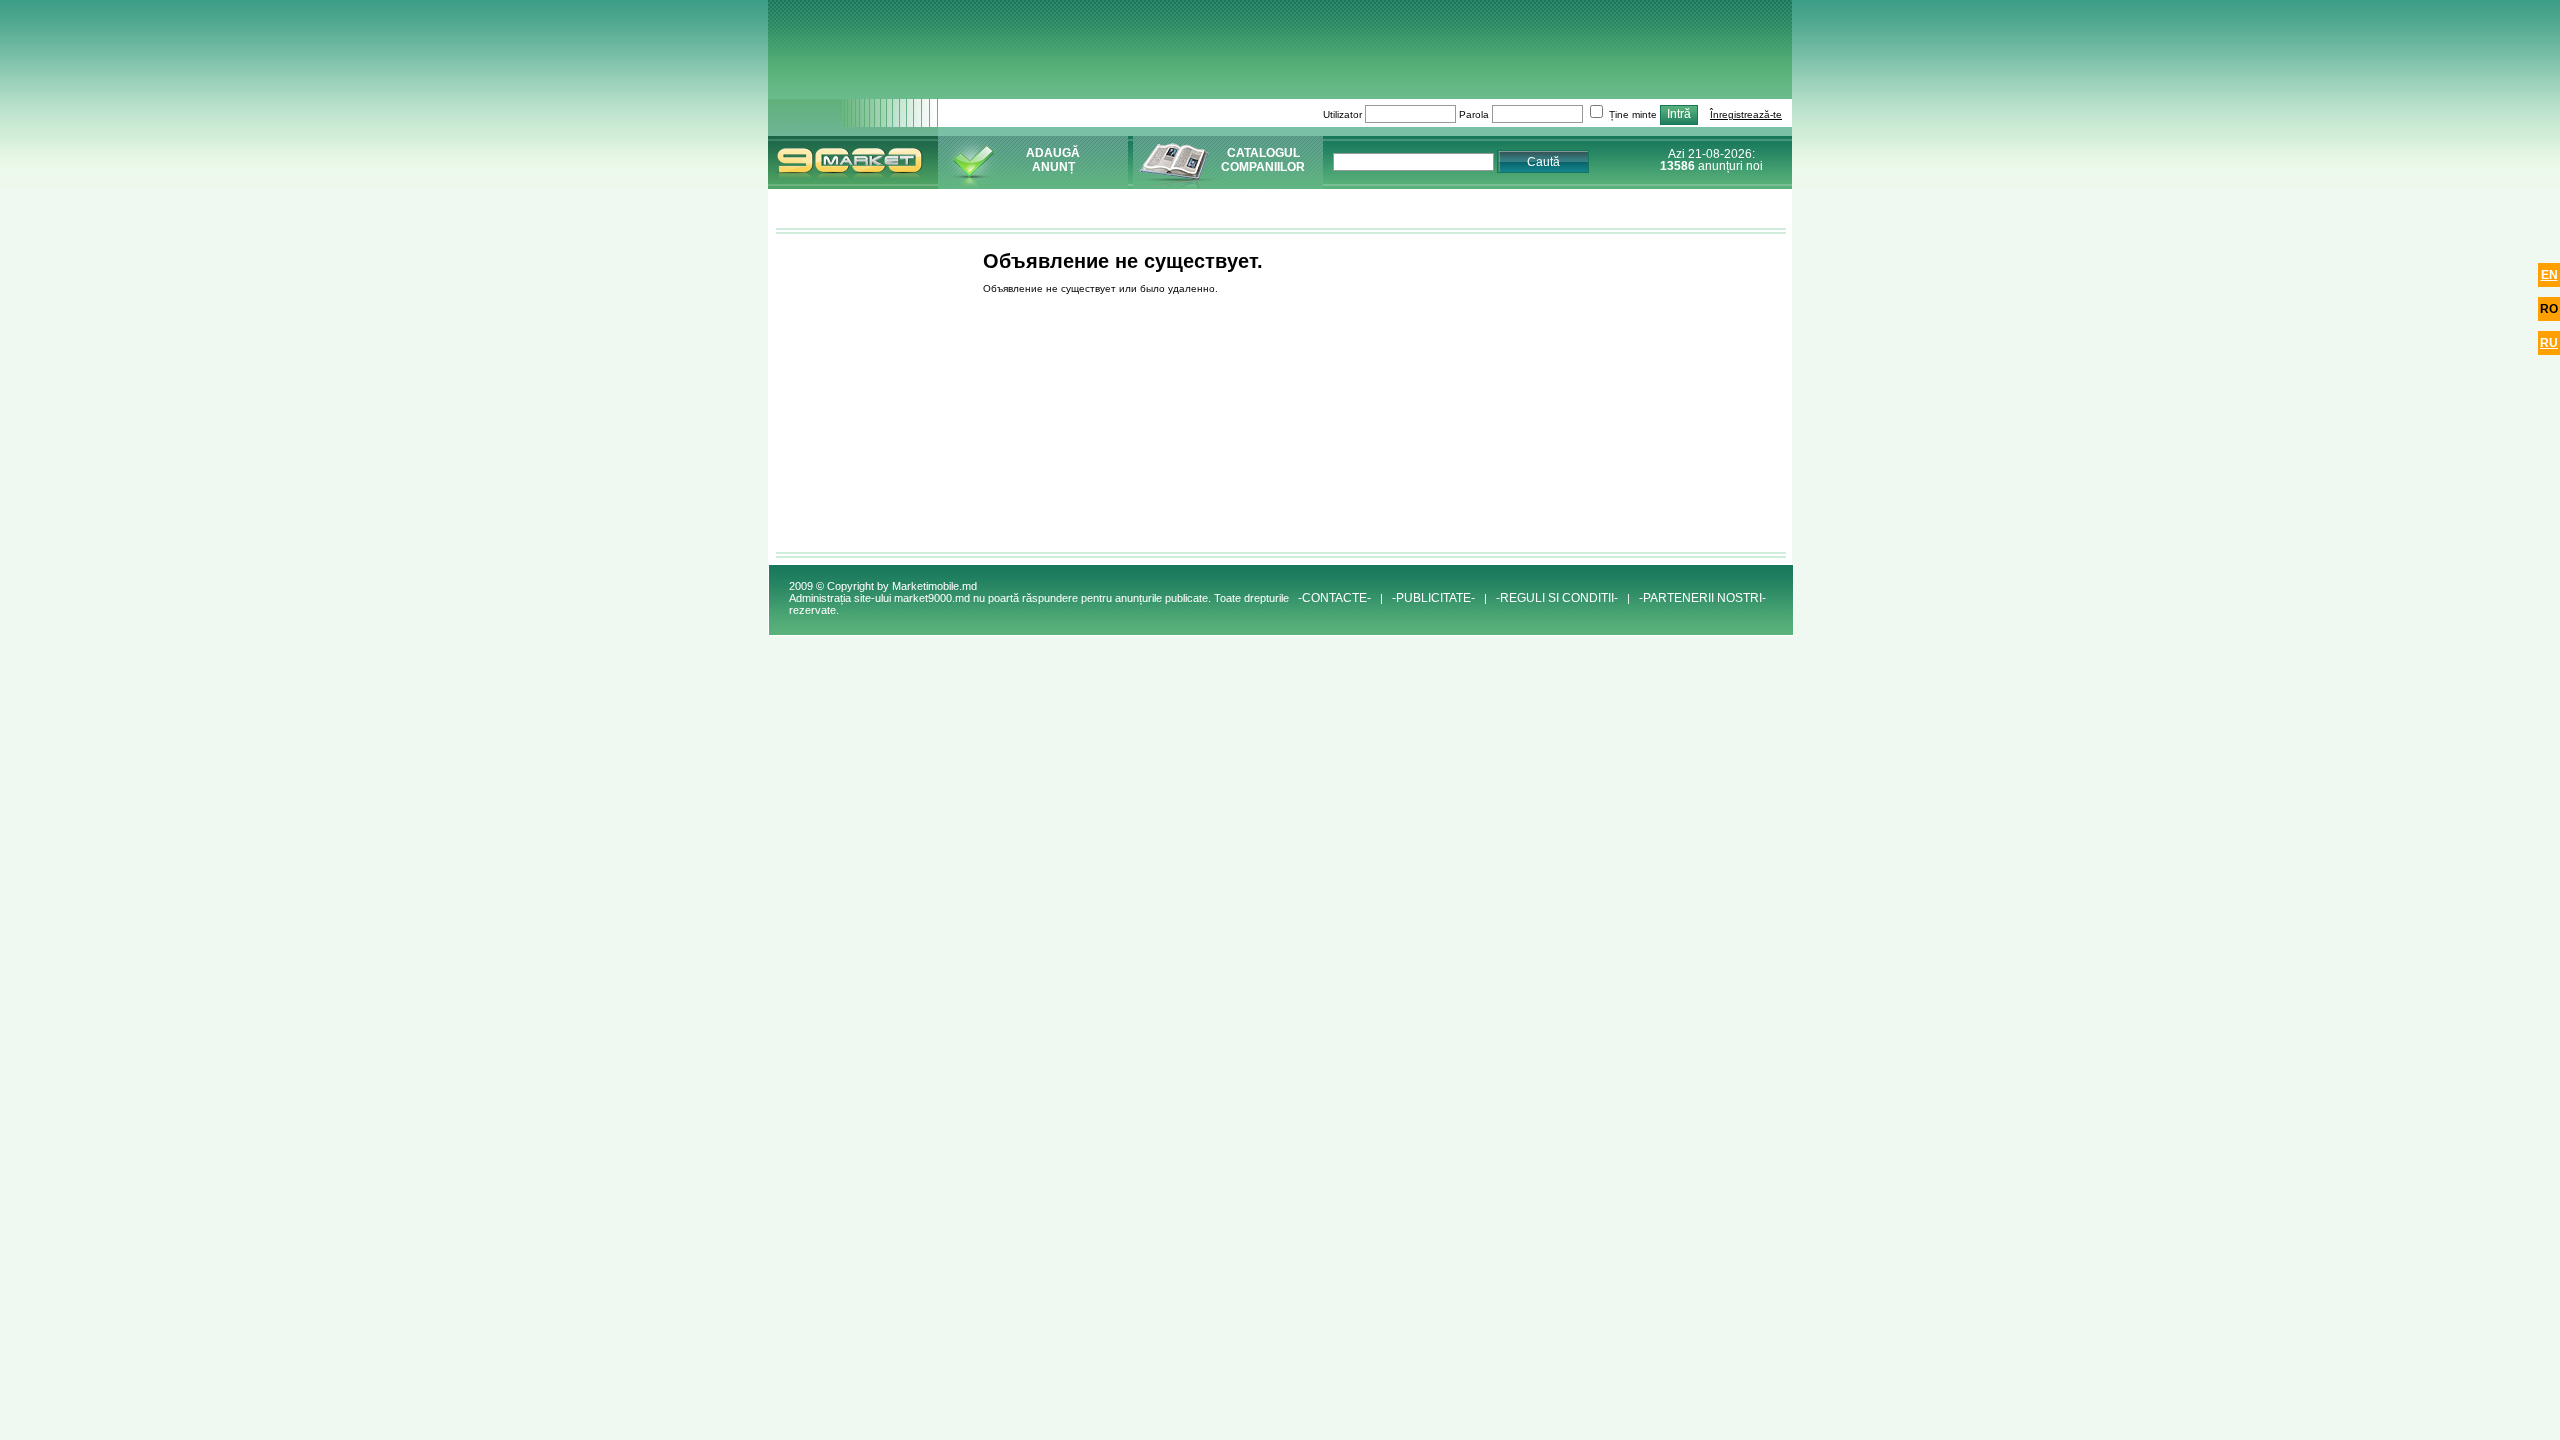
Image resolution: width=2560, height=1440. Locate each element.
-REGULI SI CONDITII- (1557, 598)
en (2549, 275)
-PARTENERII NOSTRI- (1702, 598)
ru (2549, 343)
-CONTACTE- (1334, 598)
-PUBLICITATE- (1433, 598)
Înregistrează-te (1746, 114)
